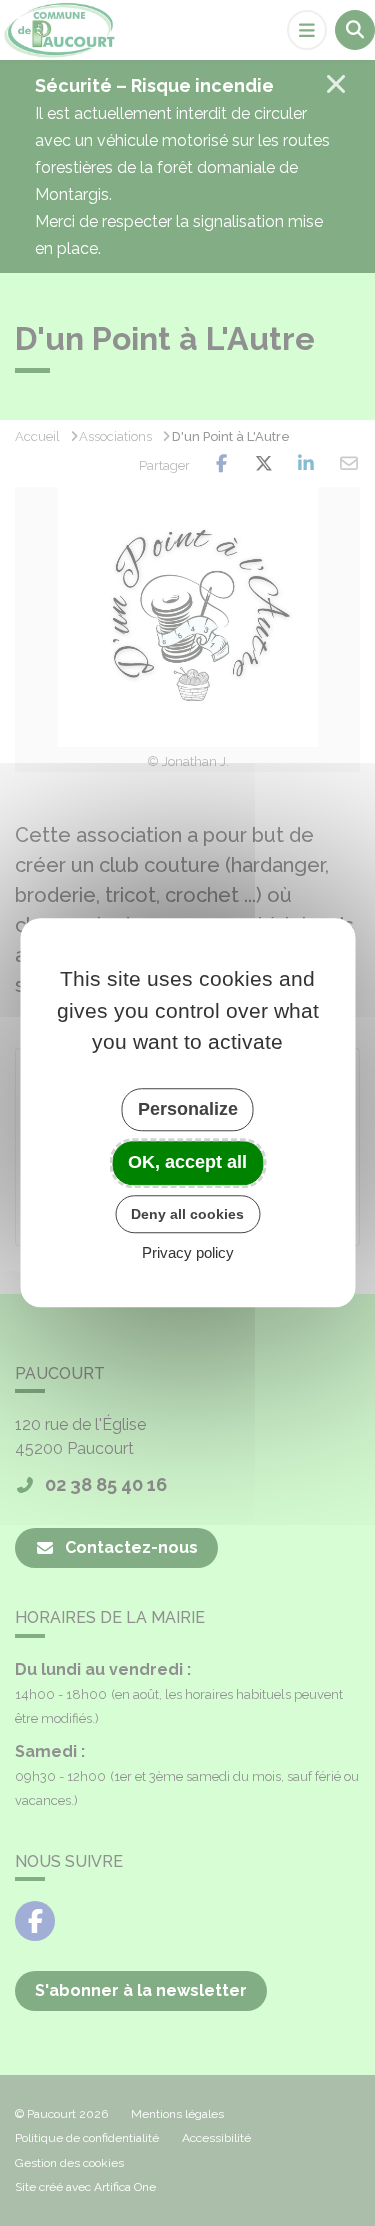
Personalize (188, 1109)
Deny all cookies (187, 1214)
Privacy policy (188, 1253)
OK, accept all (187, 1162)
